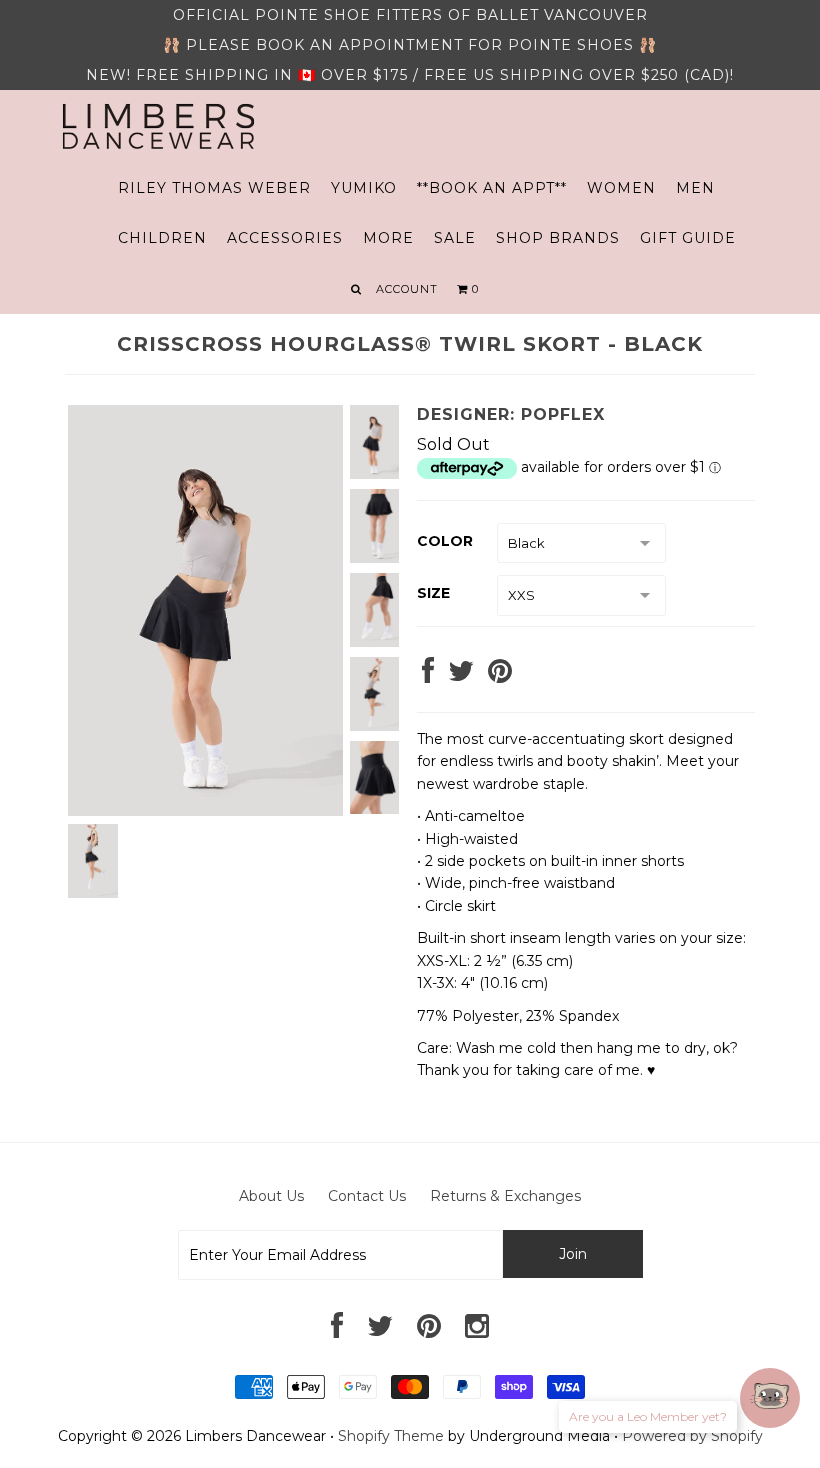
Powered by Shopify (692, 1436)
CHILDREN (162, 238)
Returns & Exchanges (505, 1196)
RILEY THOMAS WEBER (214, 188)
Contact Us (367, 1196)
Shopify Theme (391, 1436)
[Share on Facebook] (428, 676)
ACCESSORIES (285, 238)
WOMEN (621, 188)
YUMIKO (364, 188)
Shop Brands (558, 238)
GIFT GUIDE (688, 238)
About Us (271, 1196)
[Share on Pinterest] (500, 676)
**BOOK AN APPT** (492, 188)
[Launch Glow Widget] (770, 1398)
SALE (455, 238)
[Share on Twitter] (461, 676)
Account (407, 289)
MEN (695, 188)
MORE (388, 238)
